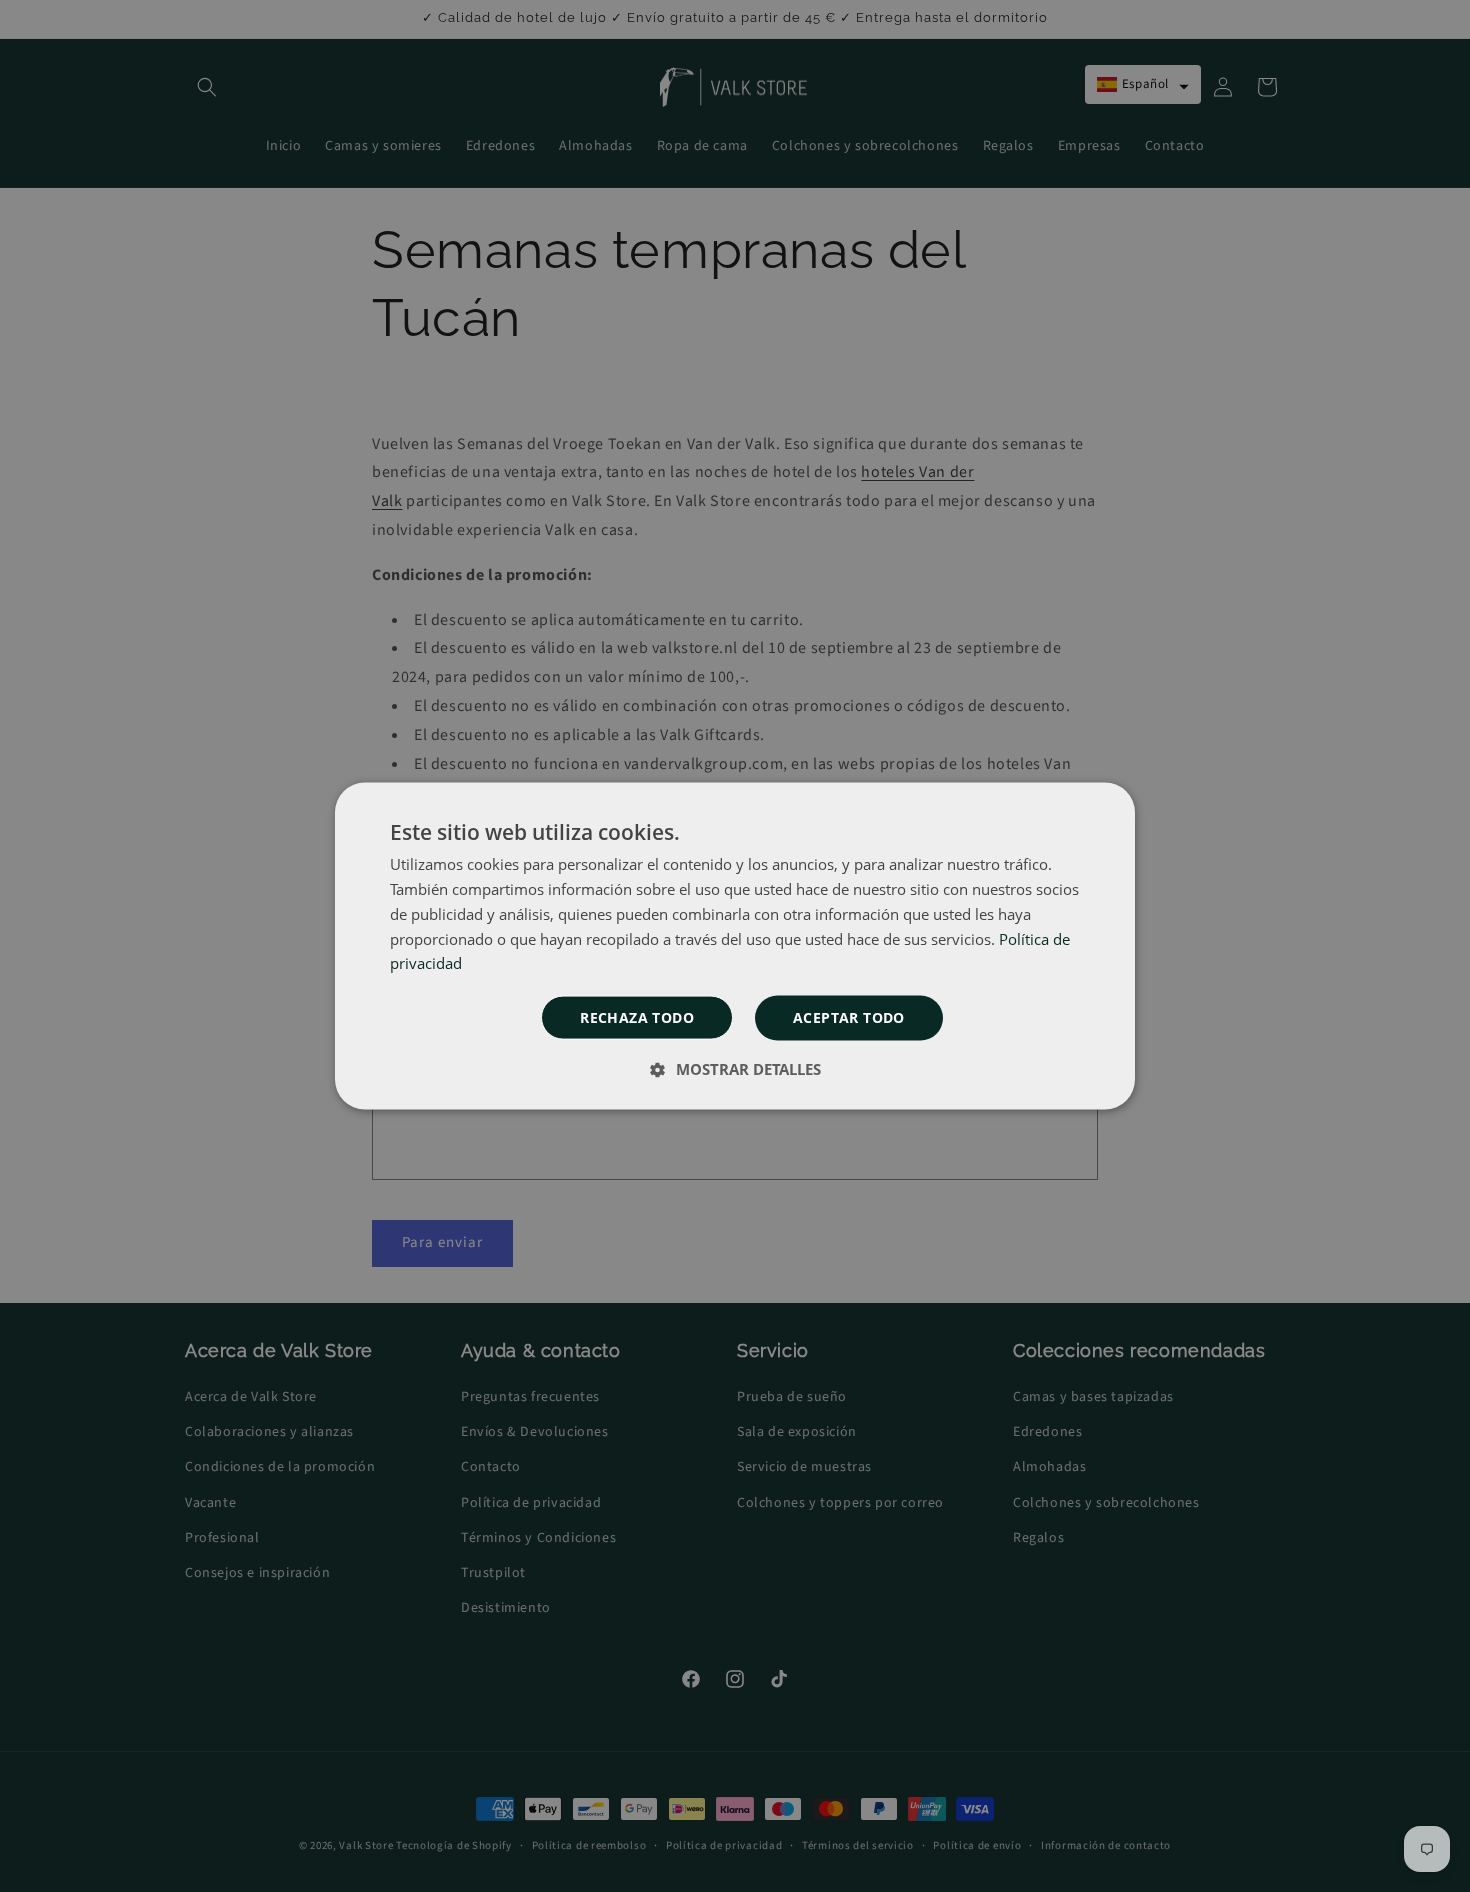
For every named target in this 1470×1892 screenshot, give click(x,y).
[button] (849, 1018)
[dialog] (735, 946)
